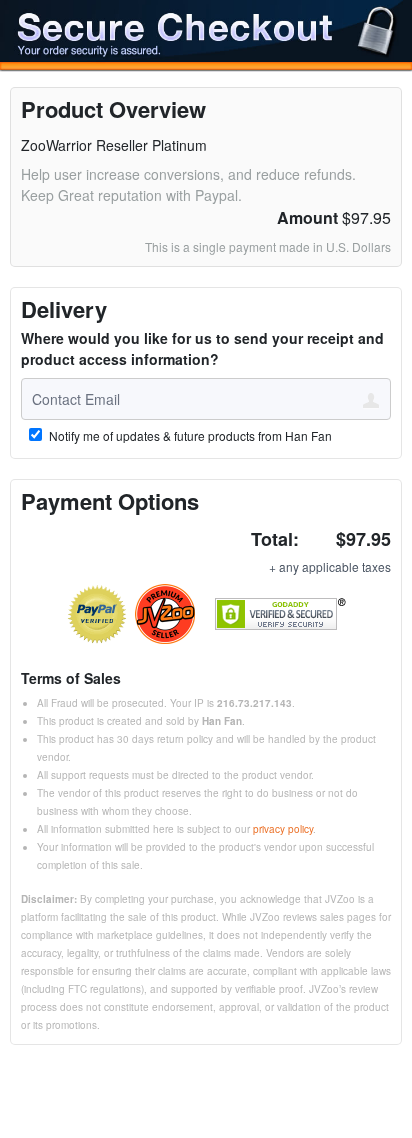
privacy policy (283, 829)
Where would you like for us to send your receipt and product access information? (202, 348)
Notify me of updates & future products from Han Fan (189, 436)
